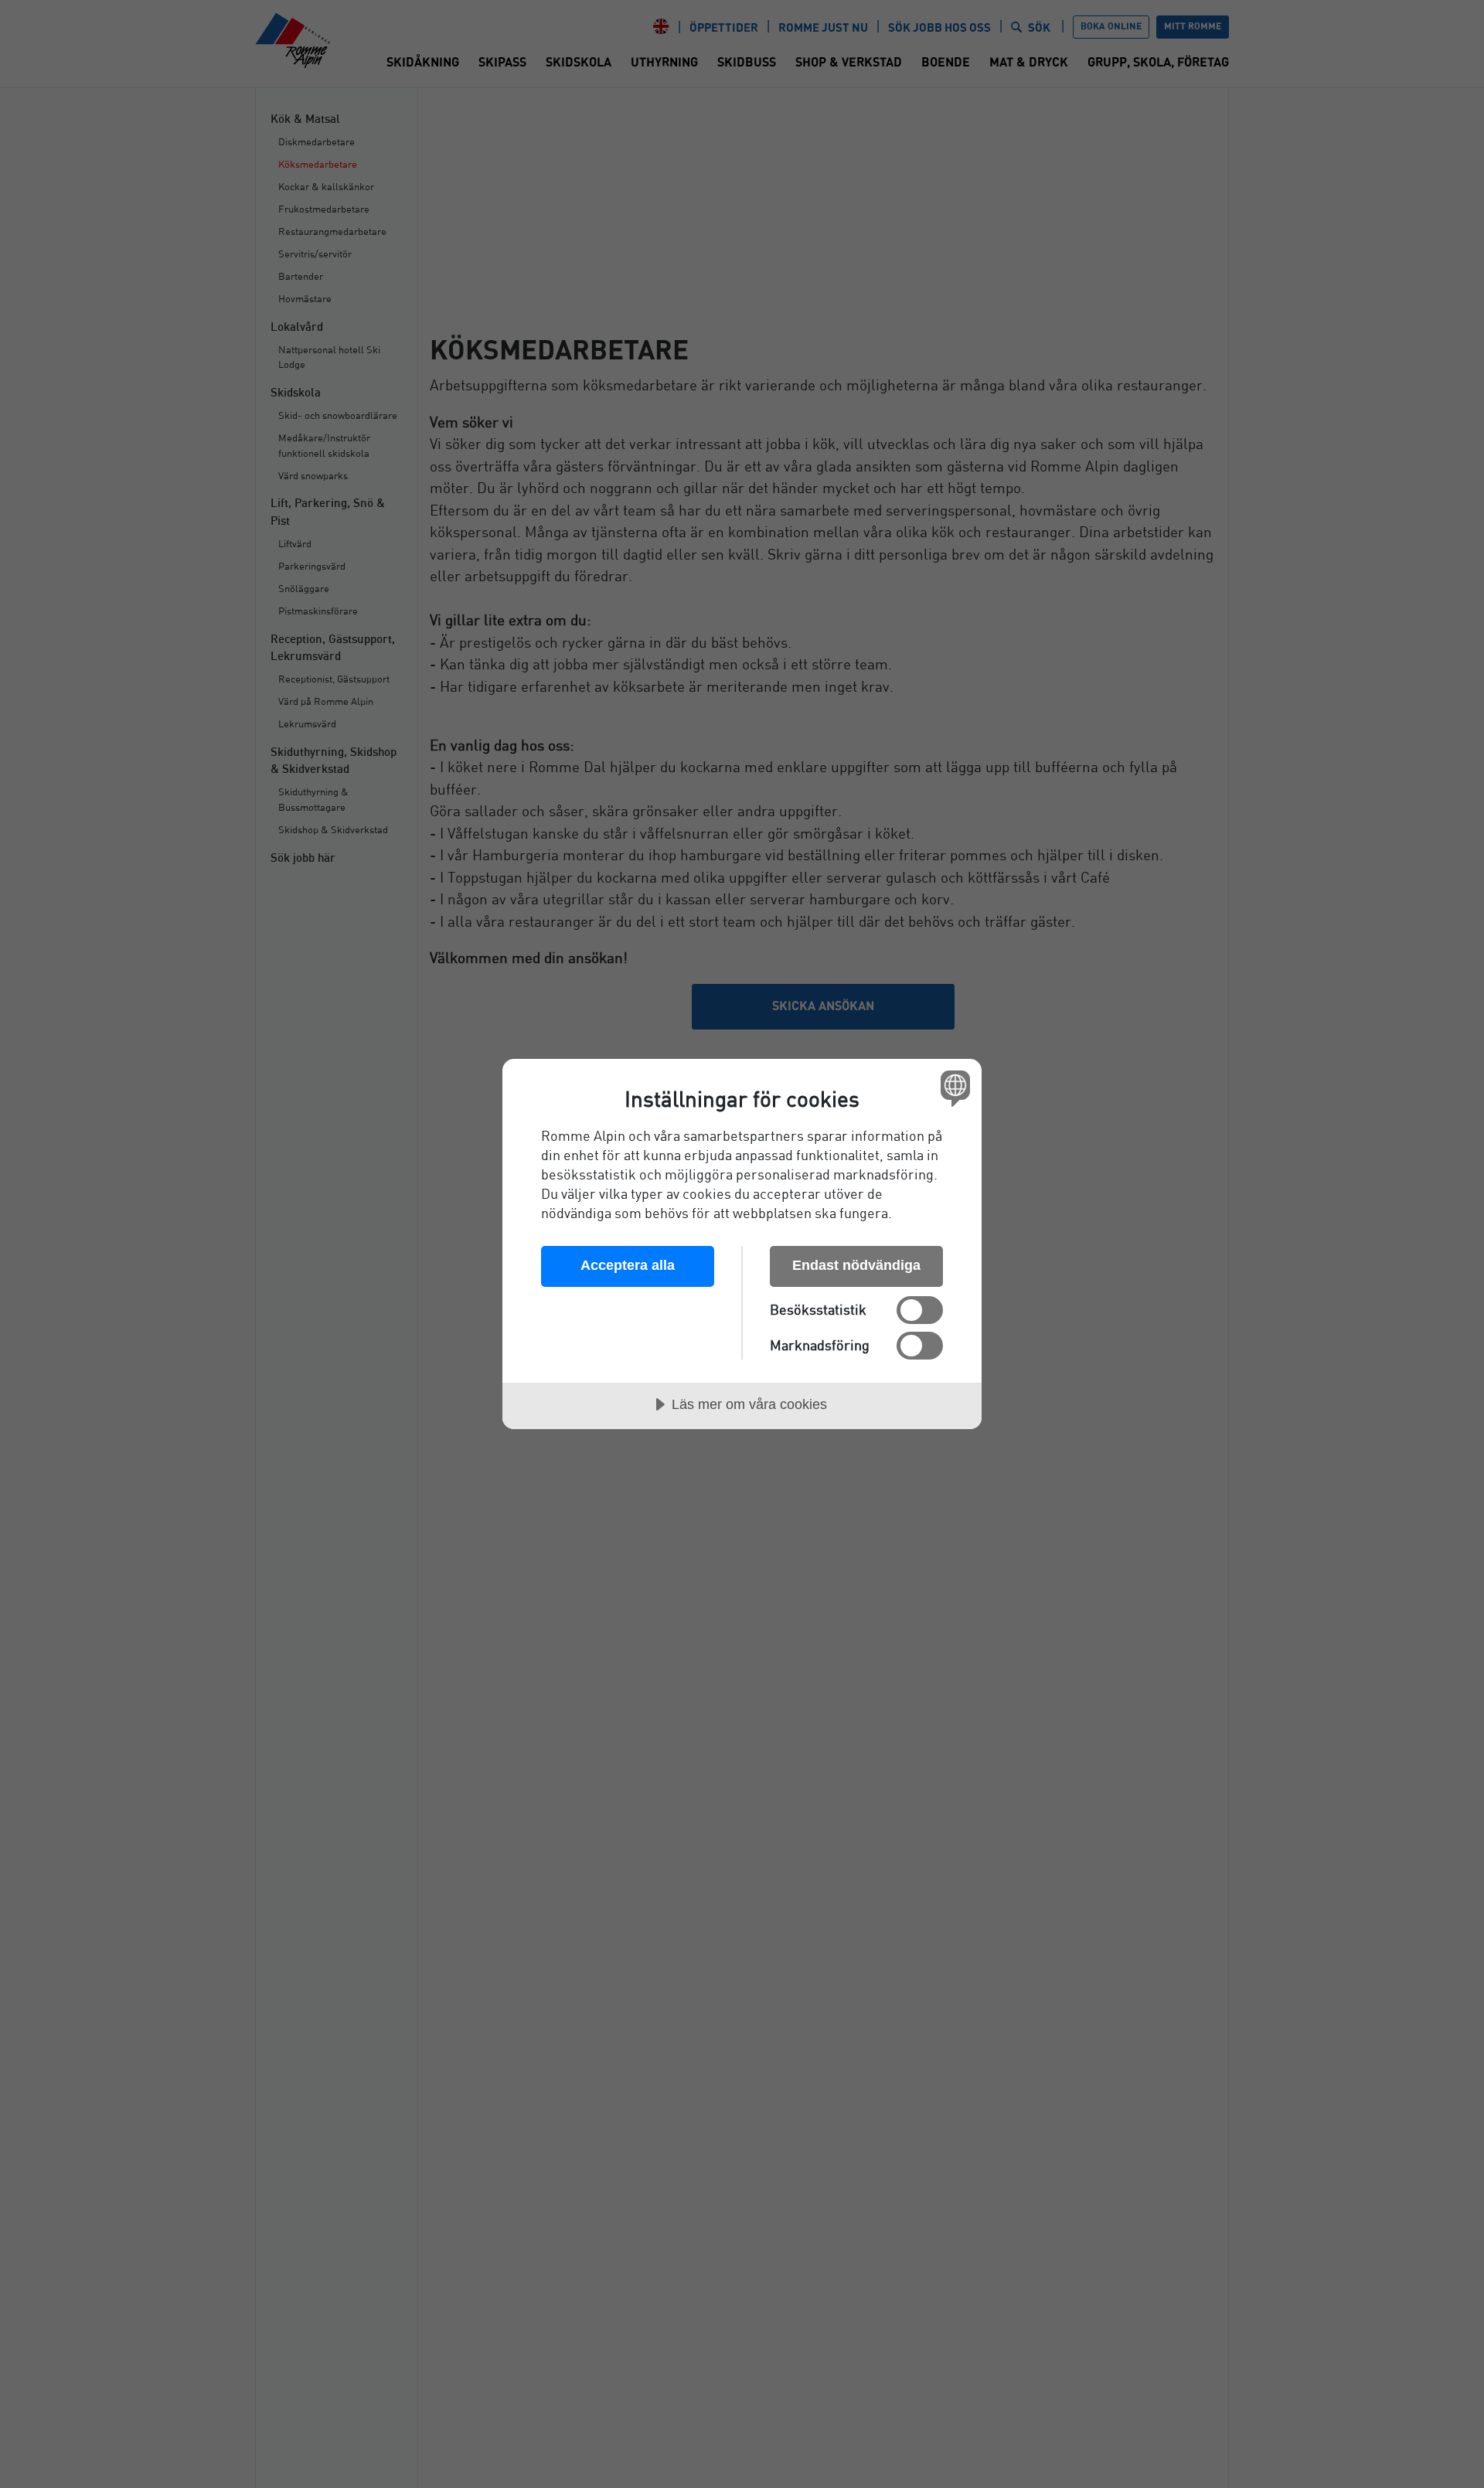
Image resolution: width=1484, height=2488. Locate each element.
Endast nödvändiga (856, 1265)
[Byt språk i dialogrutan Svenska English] (953, 1088)
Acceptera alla (628, 1265)
